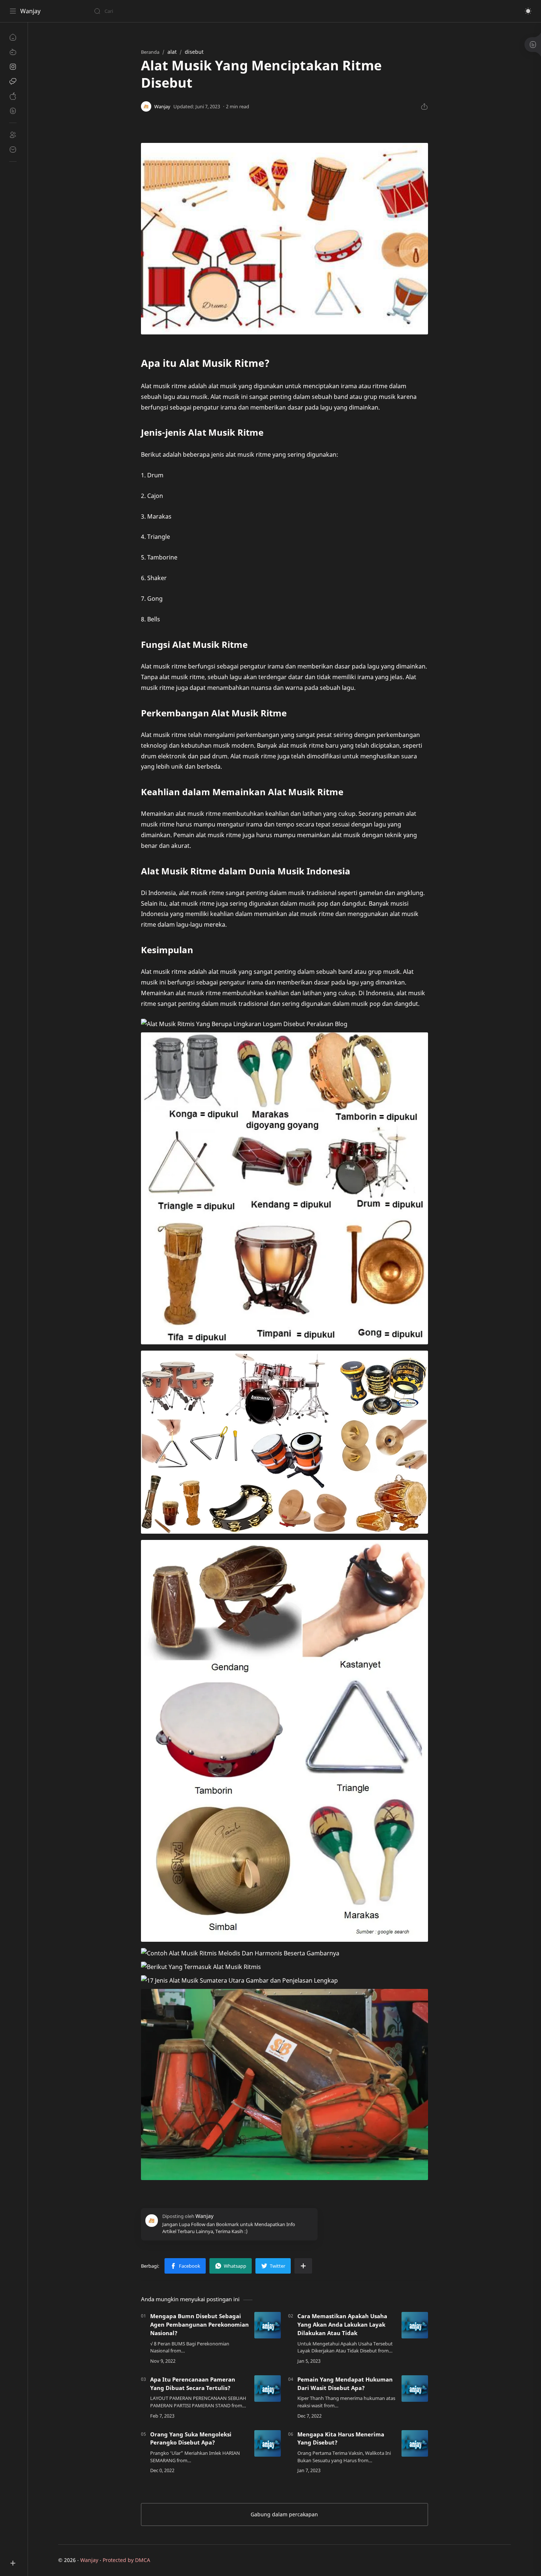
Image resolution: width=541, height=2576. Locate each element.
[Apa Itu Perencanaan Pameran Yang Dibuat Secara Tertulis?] (268, 2389)
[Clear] (210, 11)
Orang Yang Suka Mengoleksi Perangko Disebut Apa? (191, 2438)
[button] (528, 11)
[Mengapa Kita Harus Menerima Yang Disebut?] (415, 2443)
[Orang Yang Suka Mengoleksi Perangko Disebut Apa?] (268, 2443)
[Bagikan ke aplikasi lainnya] (303, 2266)
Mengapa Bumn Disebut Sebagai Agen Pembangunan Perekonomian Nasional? (199, 2324)
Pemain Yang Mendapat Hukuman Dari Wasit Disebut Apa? (345, 2384)
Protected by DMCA (126, 2560)
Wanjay (30, 11)
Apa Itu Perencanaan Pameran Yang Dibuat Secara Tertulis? (193, 2384)
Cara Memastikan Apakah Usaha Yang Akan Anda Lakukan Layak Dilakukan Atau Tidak (342, 2324)
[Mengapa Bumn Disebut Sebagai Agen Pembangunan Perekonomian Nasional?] (268, 2325)
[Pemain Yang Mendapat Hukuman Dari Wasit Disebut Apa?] (415, 2389)
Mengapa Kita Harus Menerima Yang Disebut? (341, 2438)
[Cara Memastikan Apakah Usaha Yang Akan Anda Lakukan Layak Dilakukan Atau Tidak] (415, 2325)
